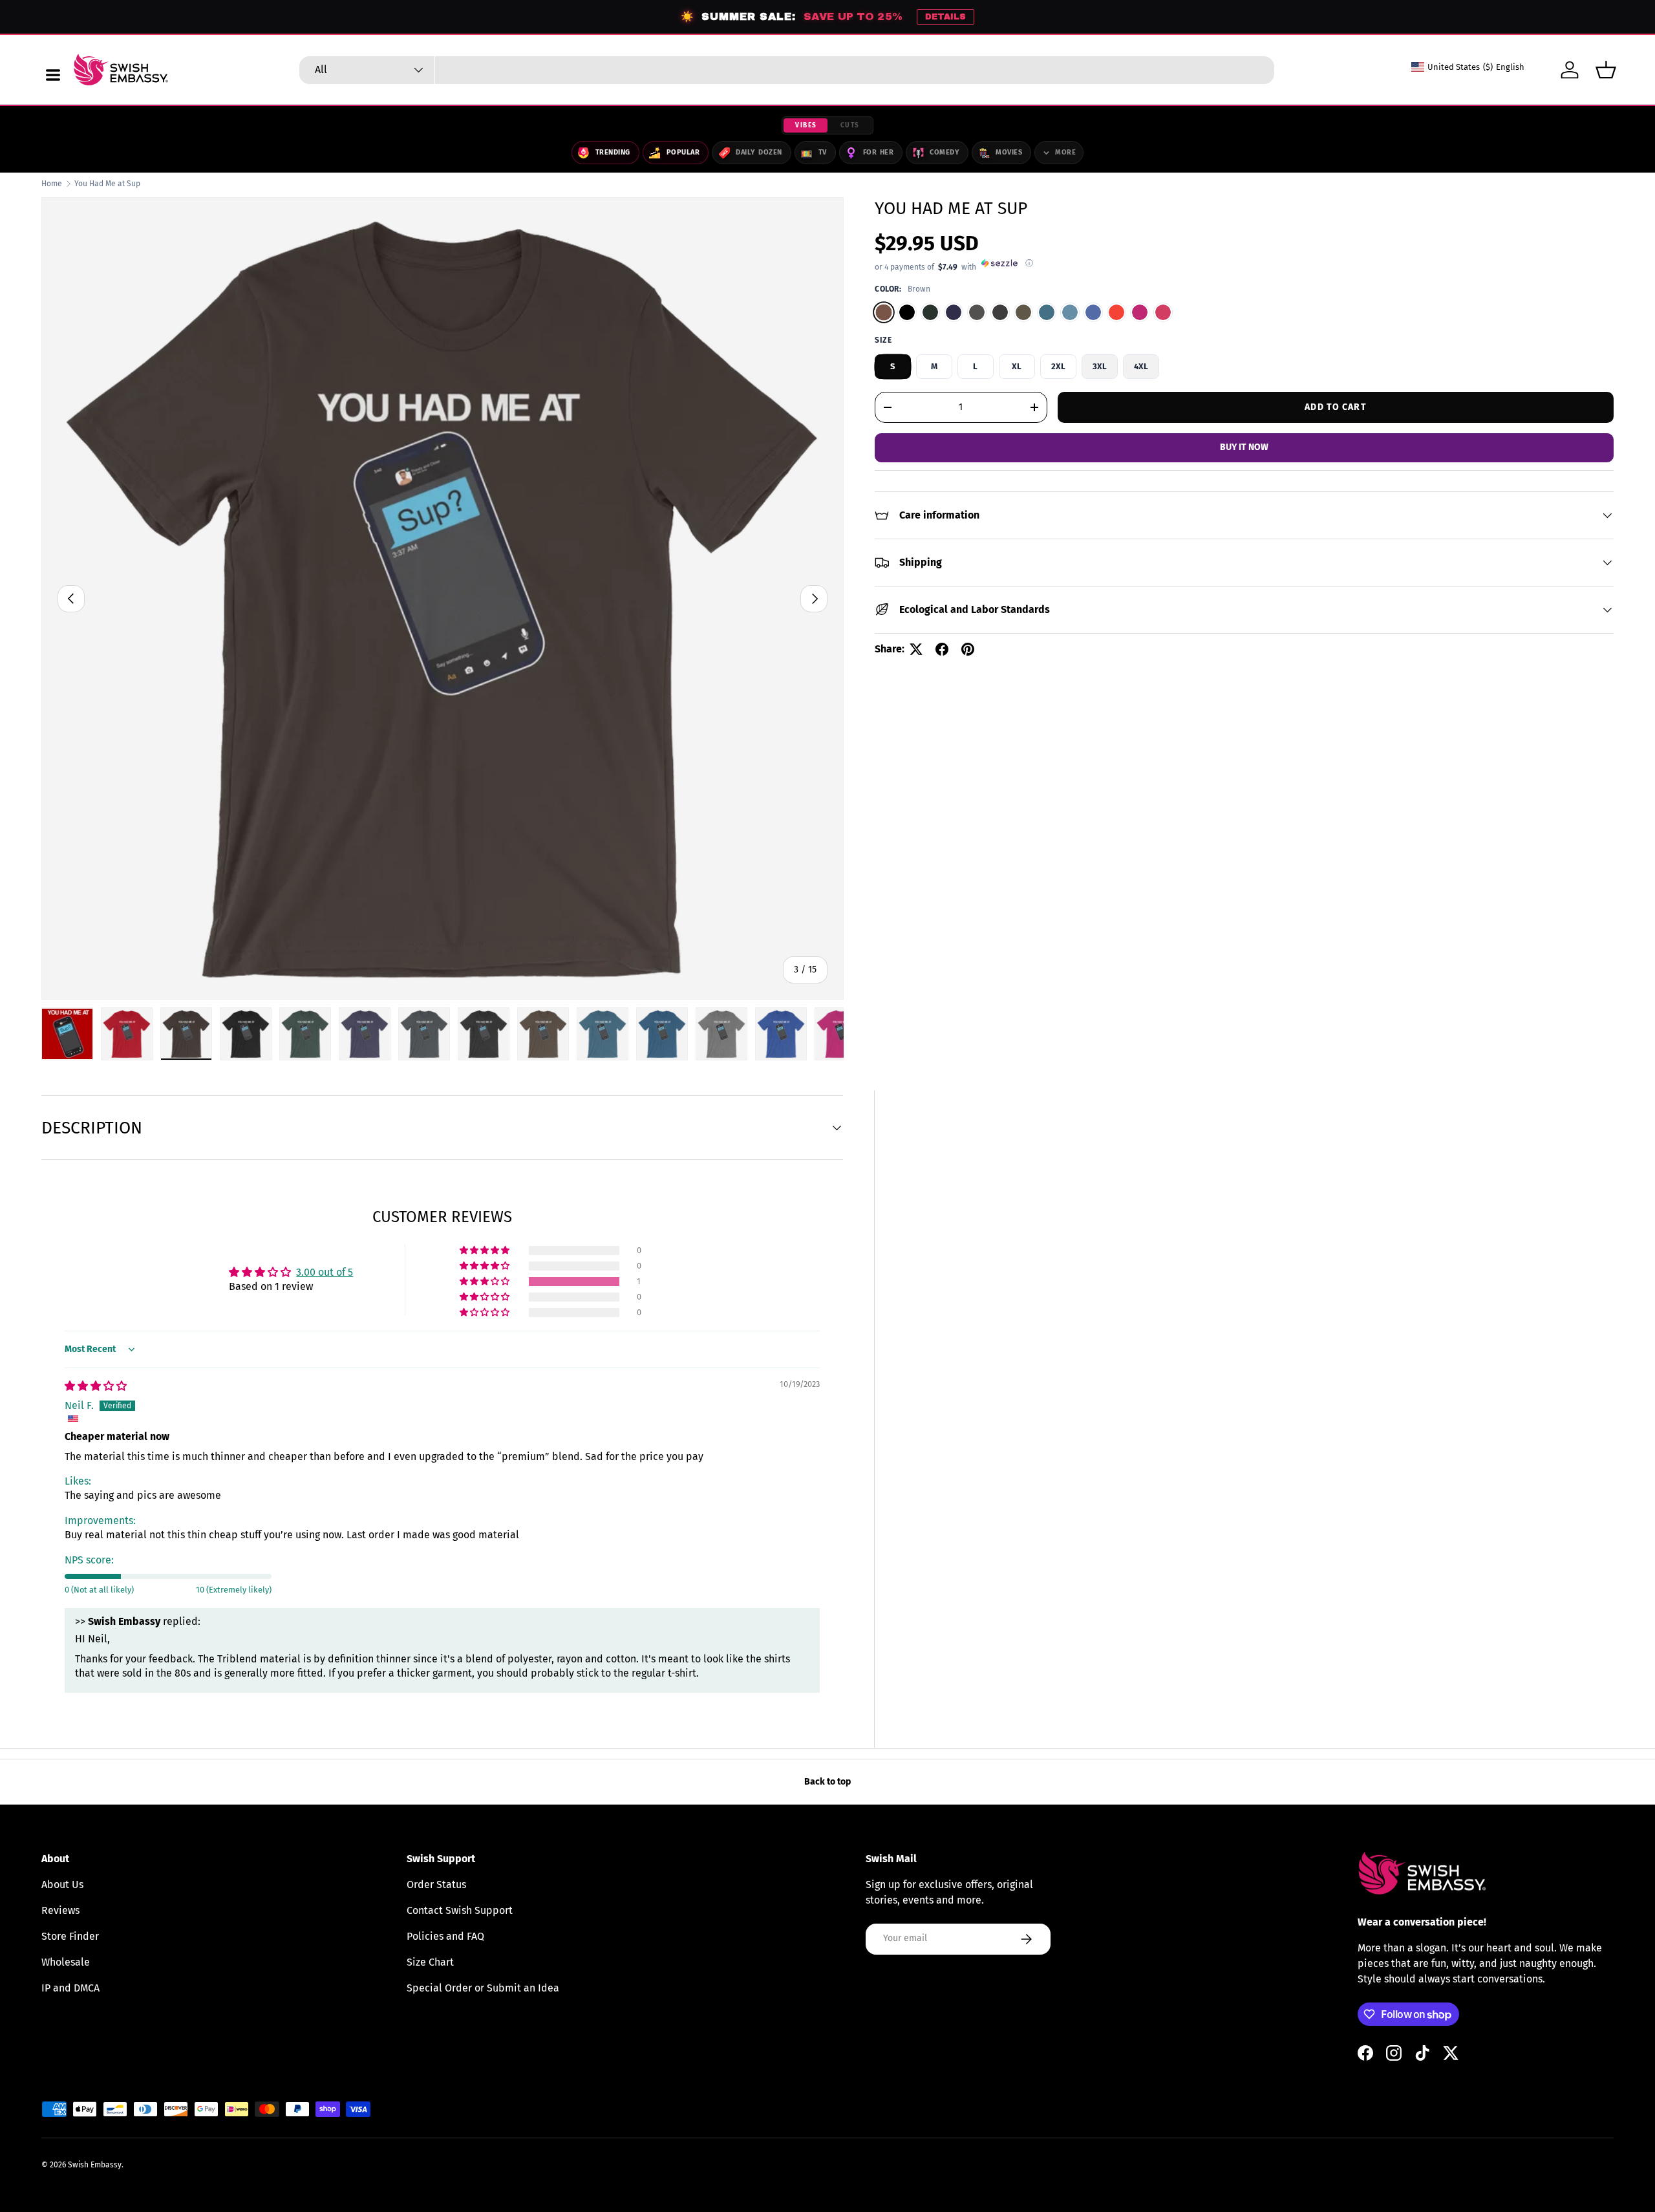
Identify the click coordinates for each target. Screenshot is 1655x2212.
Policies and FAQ (445, 1936)
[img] (96, 1386)
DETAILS (945, 17)
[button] (1606, 70)
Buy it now (1244, 447)
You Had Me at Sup (107, 184)
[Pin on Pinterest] (968, 649)
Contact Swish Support (460, 1910)
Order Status (436, 1884)
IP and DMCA (70, 1988)
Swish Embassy (95, 2165)
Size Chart (430, 1962)
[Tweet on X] (916, 649)
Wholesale (66, 1962)
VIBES (806, 125)
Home (52, 184)
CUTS (850, 125)
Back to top (827, 1782)
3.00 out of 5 (325, 1272)
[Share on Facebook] (942, 649)
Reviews (60, 1910)
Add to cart (1335, 406)
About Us (62, 1884)
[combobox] (787, 70)
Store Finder (70, 1936)
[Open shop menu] (53, 75)
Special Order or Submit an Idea (483, 1988)
